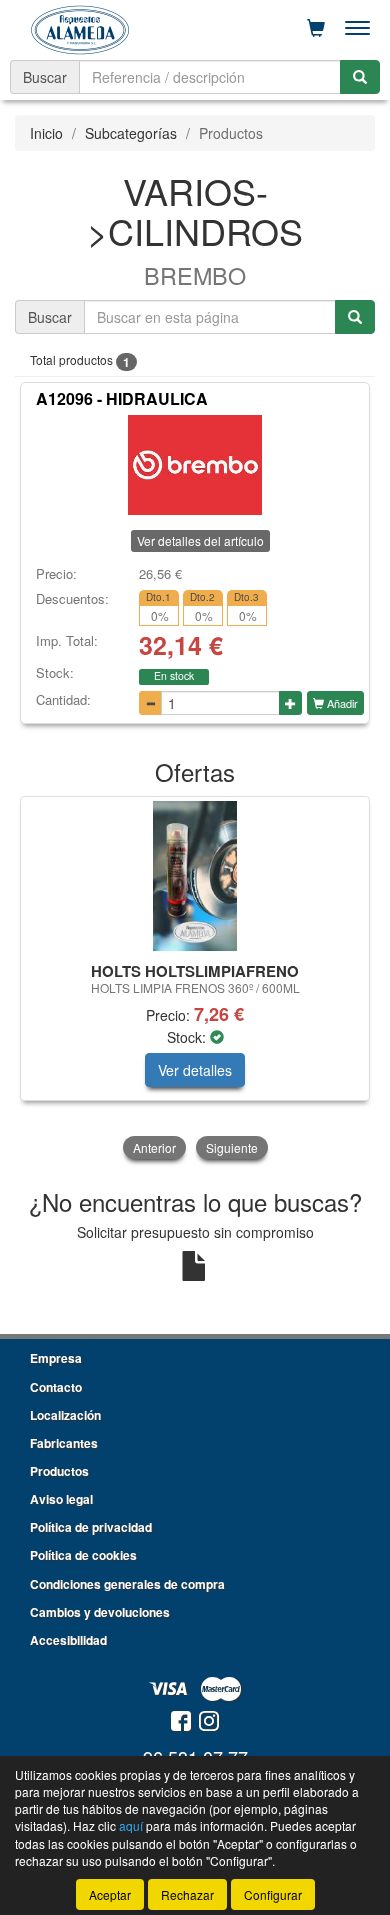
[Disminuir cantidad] (150, 703)
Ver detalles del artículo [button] (200, 540)
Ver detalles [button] (195, 1070)
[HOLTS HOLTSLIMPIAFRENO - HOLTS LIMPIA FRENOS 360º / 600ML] (195, 876)
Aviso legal (61, 1499)
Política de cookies (83, 1555)
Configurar (273, 1894)
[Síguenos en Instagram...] (209, 1722)
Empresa (56, 1358)
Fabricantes (64, 1443)
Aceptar (110, 1894)
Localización (65, 1415)
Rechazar (187, 1894)
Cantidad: (63, 700)
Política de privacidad (91, 1527)
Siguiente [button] (232, 1147)
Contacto (56, 1387)
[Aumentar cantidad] (290, 703)
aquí (131, 1825)
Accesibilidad (68, 1640)
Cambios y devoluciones (100, 1612)
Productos (59, 1471)
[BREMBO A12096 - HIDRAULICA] (195, 465)
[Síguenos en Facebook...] (181, 1722)
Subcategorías (131, 133)
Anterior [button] (154, 1147)
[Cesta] (316, 28)
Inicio (46, 133)
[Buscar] (360, 77)
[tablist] (195, 980)
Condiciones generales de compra (127, 1584)
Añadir (341, 703)
